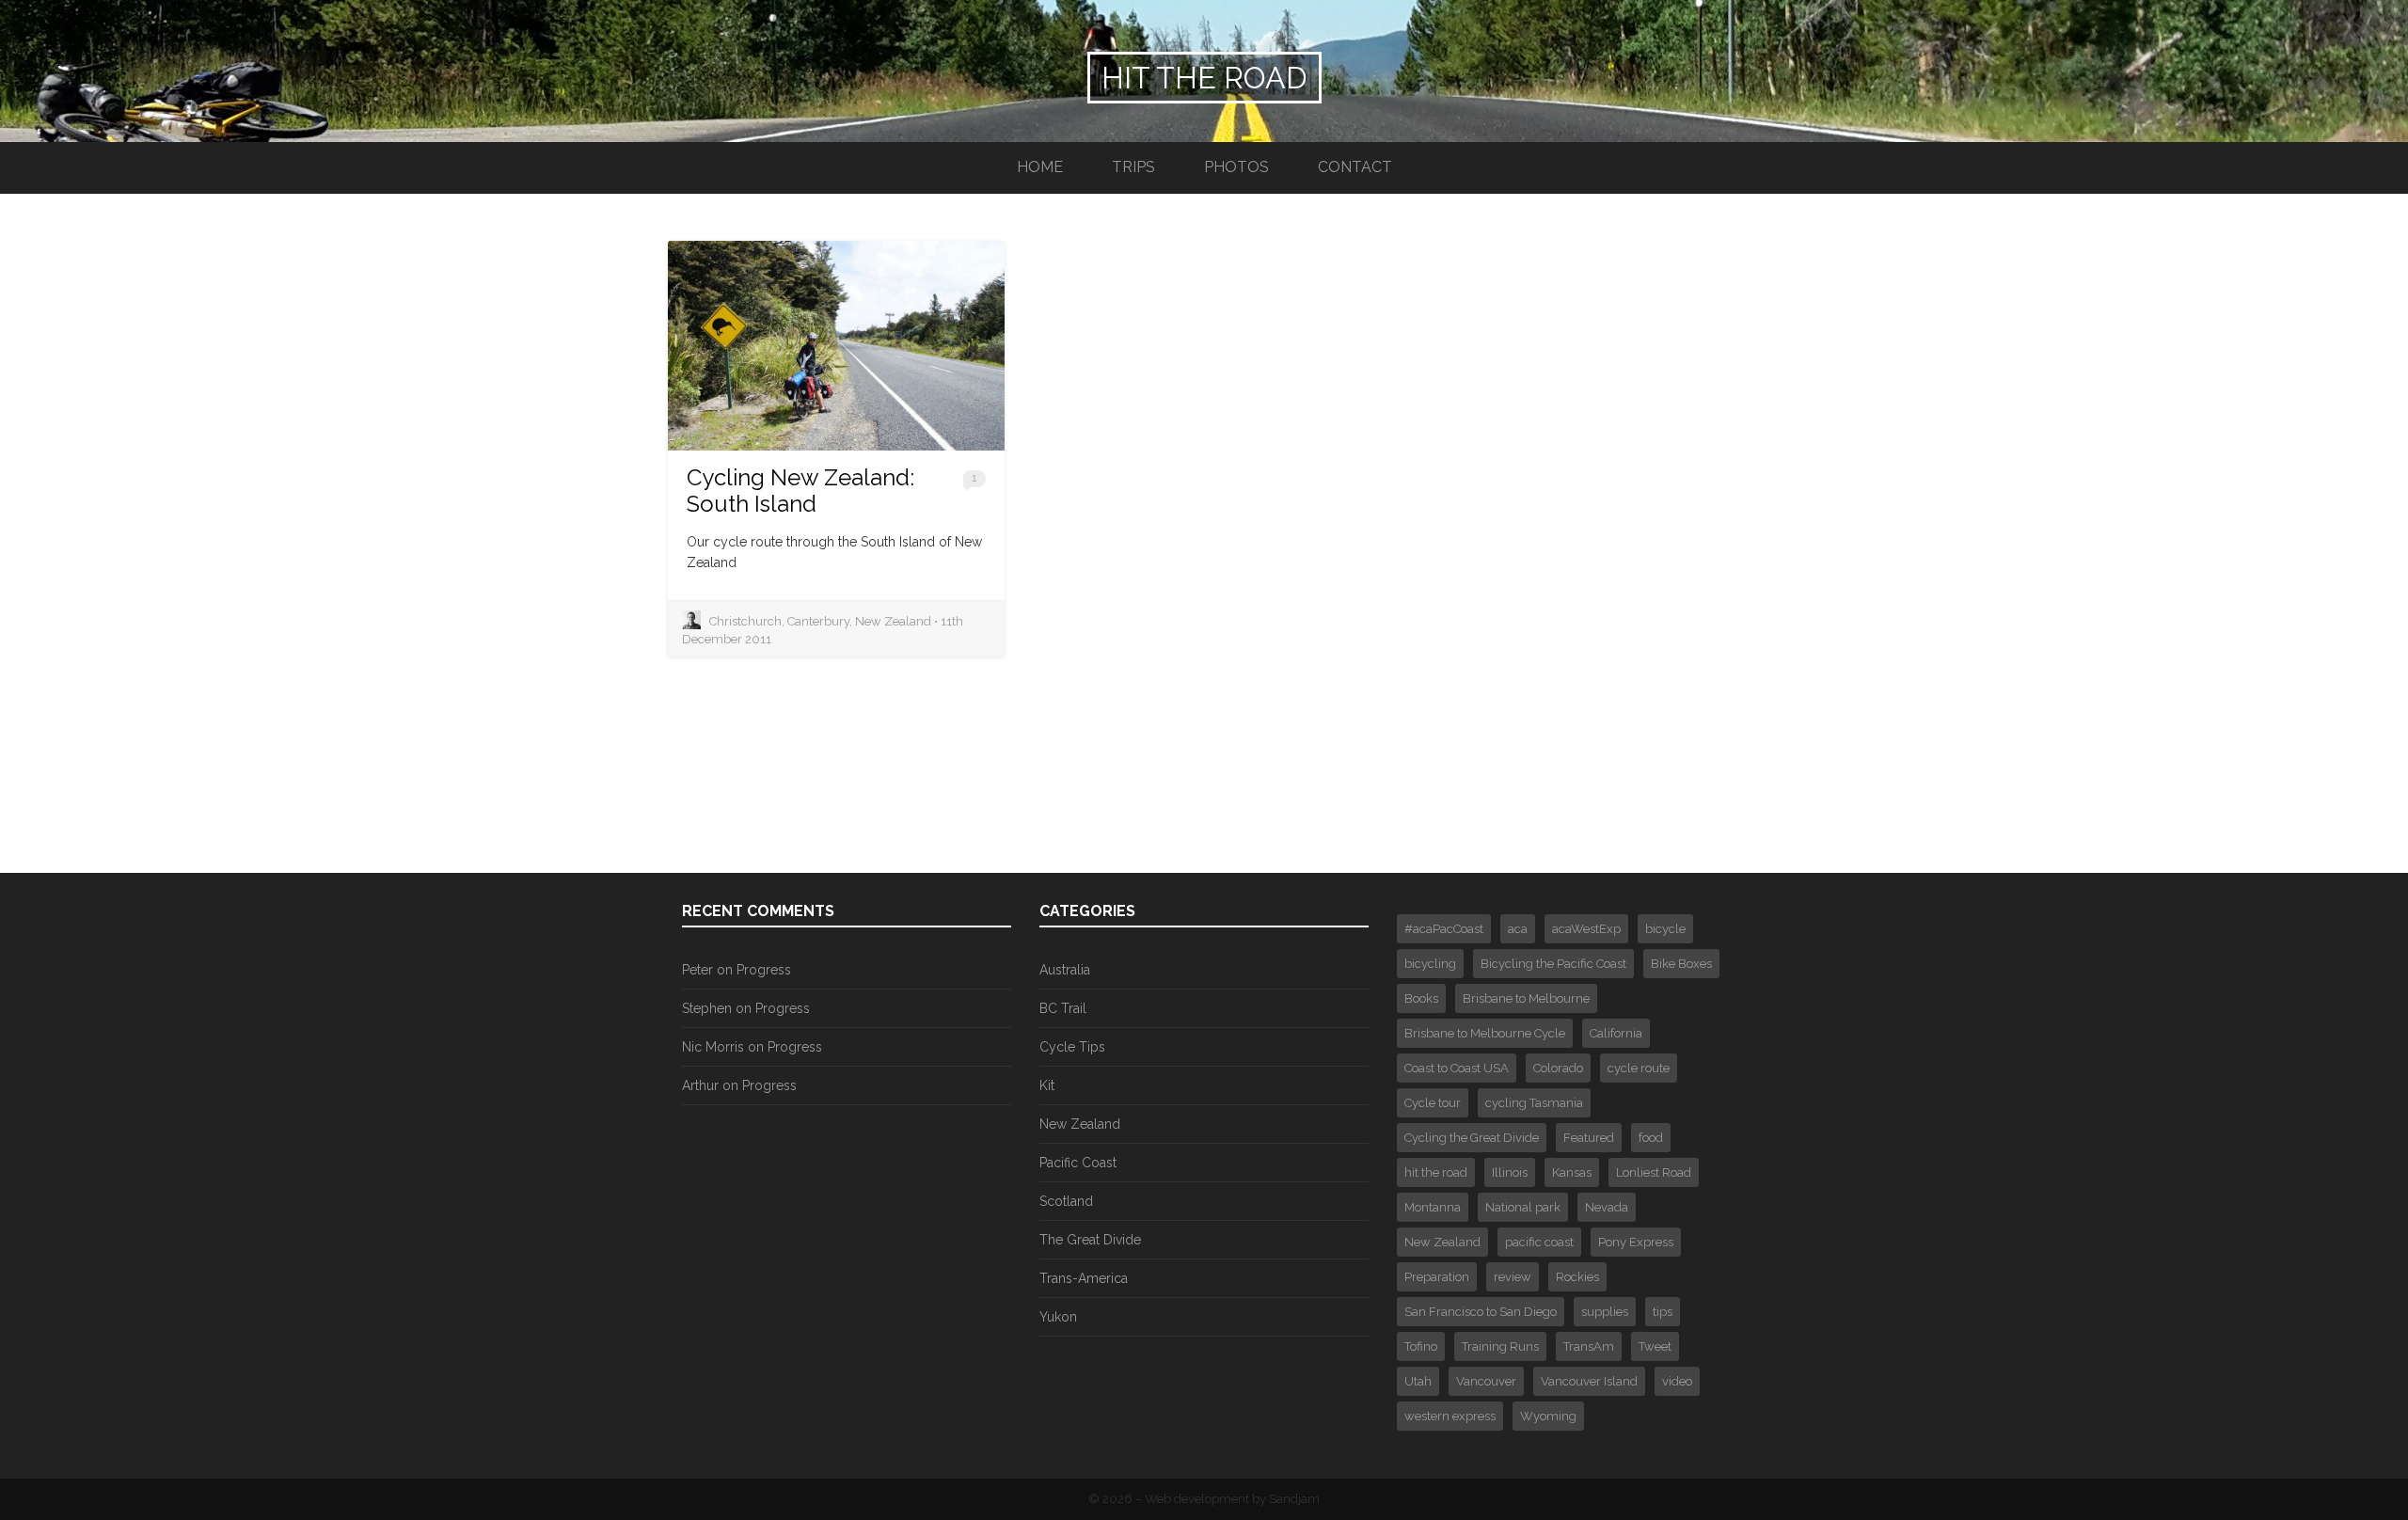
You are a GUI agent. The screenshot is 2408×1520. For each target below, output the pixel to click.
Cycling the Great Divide (1472, 1138)
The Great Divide (1090, 1240)
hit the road (1436, 1172)
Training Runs (1500, 1346)
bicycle (1665, 929)
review (1513, 1277)
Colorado (1558, 1068)
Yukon (1058, 1317)
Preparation (1437, 1277)
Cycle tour (1433, 1103)
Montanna (1433, 1207)
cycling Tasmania (1534, 1103)
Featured (1589, 1138)
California (1616, 1033)
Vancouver (1486, 1381)
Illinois (1510, 1172)
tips (1663, 1312)
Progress (764, 970)
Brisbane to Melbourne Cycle (1485, 1033)
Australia (1065, 970)
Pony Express (1636, 1242)
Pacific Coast (1078, 1163)
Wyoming (1548, 1416)
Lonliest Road (1654, 1172)
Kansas (1572, 1172)
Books (1421, 998)
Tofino (1421, 1346)
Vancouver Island (1589, 1381)
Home (1040, 167)
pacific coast (1539, 1242)
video (1677, 1381)
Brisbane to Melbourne (1526, 998)
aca (1518, 929)
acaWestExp (1586, 929)
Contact (1355, 167)
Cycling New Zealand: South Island (800, 491)
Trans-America (1084, 1278)
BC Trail (1063, 1008)
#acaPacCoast (1444, 929)
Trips (1133, 167)
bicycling (1430, 964)
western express (1450, 1416)
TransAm (1589, 1346)
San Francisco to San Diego (1481, 1312)
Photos (1236, 167)
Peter (697, 970)
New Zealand (1080, 1124)
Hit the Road (1204, 78)
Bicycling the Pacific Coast (1553, 964)
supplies (1605, 1312)
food (1651, 1138)
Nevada (1607, 1207)
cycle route (1639, 1068)
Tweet (1655, 1346)
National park (1523, 1207)
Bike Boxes (1681, 964)
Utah (1418, 1381)
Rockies (1577, 1277)
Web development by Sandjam (1232, 1499)
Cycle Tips (1072, 1047)
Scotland (1066, 1201)
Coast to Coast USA (1457, 1068)
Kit (1047, 1085)
